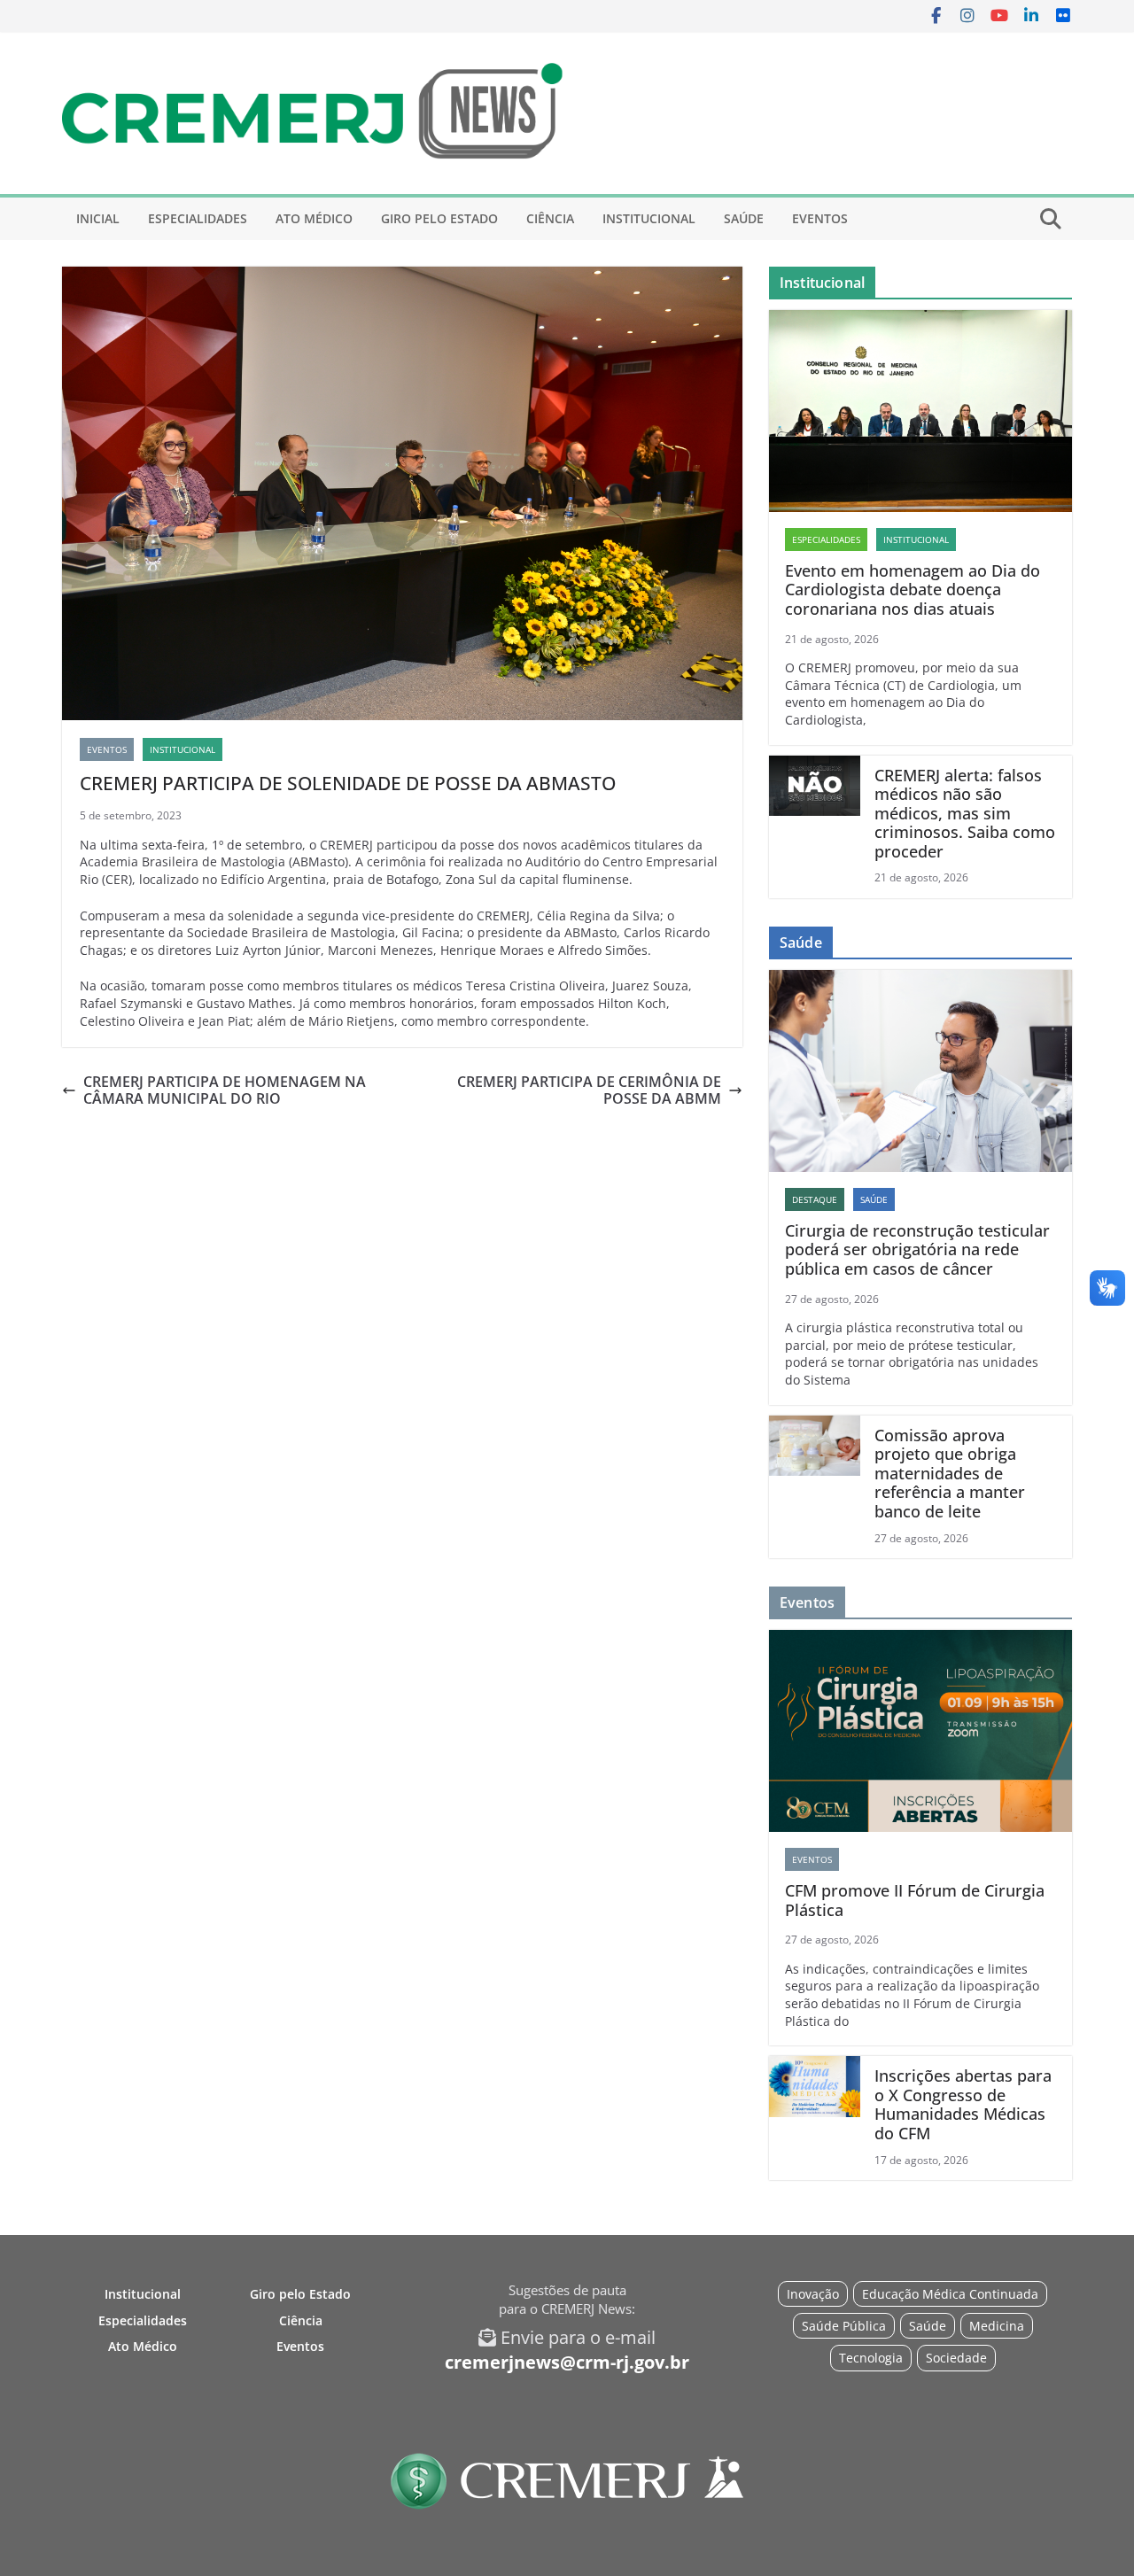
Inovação (813, 2294)
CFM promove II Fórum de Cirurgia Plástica (915, 1901)
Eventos (820, 218)
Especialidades (198, 218)
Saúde (744, 218)
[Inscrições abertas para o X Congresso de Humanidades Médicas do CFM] (815, 2118)
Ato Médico (314, 218)
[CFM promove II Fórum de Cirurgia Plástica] (920, 1731)
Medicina (997, 2326)
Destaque (815, 1199)
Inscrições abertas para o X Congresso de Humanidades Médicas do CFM (963, 2105)
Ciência (550, 218)
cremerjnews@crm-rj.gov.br (567, 2362)
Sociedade (956, 2358)
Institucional (649, 218)
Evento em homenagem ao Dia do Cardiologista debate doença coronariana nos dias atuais (913, 590)
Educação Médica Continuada (950, 2294)
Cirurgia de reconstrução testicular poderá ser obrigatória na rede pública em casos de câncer (917, 1250)
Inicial (98, 218)
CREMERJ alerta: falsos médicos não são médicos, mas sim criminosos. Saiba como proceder (965, 814)
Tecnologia (871, 2358)
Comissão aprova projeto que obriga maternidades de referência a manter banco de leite (950, 1474)
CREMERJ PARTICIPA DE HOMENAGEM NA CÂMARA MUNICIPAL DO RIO (225, 1090)
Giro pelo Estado (439, 218)
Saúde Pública (844, 2326)
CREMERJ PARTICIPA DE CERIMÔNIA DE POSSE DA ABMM (589, 1090)
